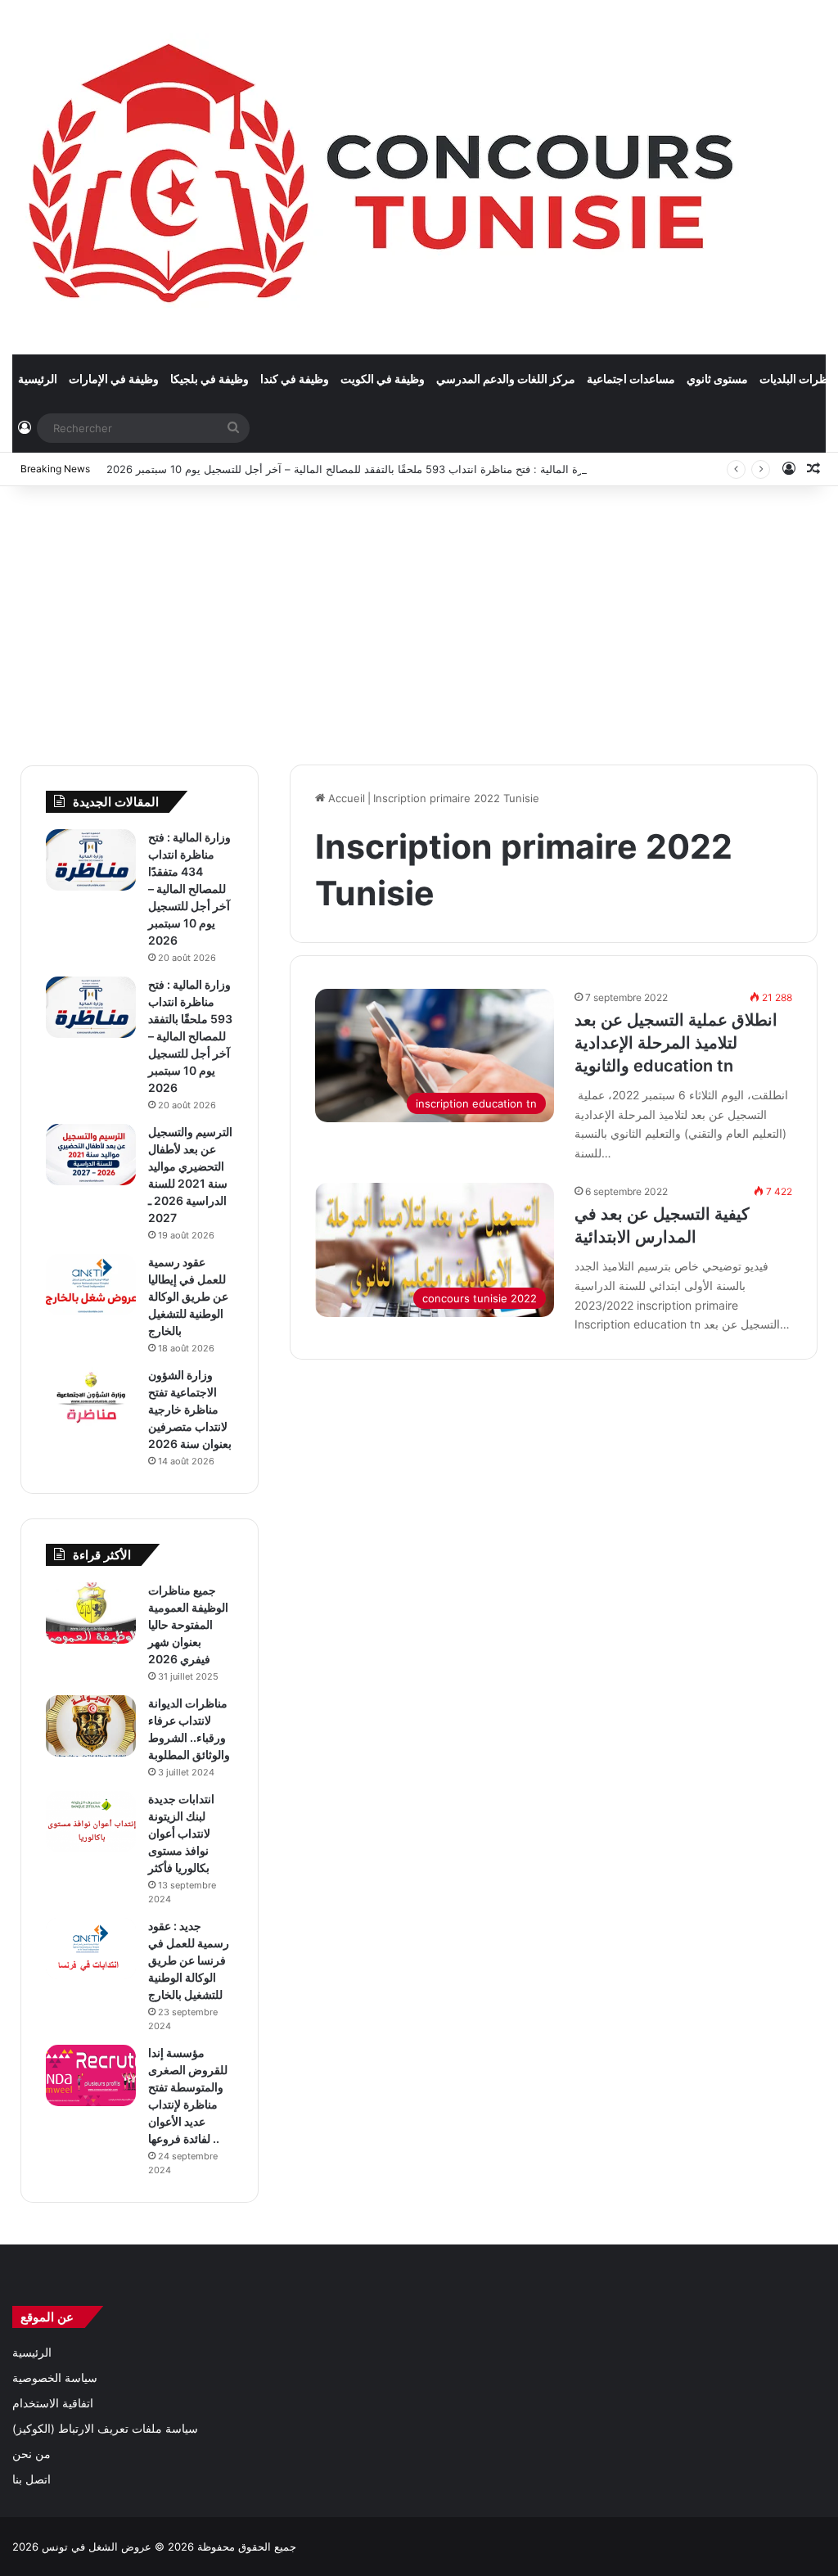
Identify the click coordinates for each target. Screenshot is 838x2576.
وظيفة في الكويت (383, 379)
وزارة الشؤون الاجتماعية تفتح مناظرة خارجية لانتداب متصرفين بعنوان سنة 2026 (190, 1409)
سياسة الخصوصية (55, 2378)
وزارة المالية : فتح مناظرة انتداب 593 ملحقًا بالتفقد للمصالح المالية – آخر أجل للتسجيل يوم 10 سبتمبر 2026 (351, 469)
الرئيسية (38, 379)
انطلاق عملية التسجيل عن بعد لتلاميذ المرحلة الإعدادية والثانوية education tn (676, 1043)
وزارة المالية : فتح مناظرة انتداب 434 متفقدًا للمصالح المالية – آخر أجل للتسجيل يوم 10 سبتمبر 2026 (189, 889)
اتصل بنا (32, 2479)
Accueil (345, 798)
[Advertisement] (419, 617)
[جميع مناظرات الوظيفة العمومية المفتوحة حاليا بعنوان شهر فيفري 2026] (91, 1613)
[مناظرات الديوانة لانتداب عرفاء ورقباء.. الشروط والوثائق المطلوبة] (91, 1726)
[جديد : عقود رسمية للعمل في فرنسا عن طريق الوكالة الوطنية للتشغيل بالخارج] (91, 1949)
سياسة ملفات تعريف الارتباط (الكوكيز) (105, 2429)
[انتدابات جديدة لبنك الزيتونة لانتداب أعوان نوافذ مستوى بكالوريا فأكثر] (91, 1822)
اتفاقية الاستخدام (53, 2403)
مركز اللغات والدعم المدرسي (506, 379)
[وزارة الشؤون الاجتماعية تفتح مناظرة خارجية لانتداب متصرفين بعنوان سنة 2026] (91, 1398)
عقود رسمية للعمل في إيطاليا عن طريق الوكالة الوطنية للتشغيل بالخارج (188, 1296)
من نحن (32, 2454)
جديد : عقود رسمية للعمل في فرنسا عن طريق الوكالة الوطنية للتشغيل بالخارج (189, 1960)
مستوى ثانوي (717, 379)
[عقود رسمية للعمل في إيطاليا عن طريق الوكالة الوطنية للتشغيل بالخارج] (91, 1285)
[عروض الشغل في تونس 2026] (385, 177)
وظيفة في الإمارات (114, 379)
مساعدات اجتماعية (631, 379)
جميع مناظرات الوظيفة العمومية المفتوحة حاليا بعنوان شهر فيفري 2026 (188, 1624)
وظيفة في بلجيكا (209, 379)
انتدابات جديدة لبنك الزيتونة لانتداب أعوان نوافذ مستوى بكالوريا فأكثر (181, 1833)
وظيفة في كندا (295, 379)
